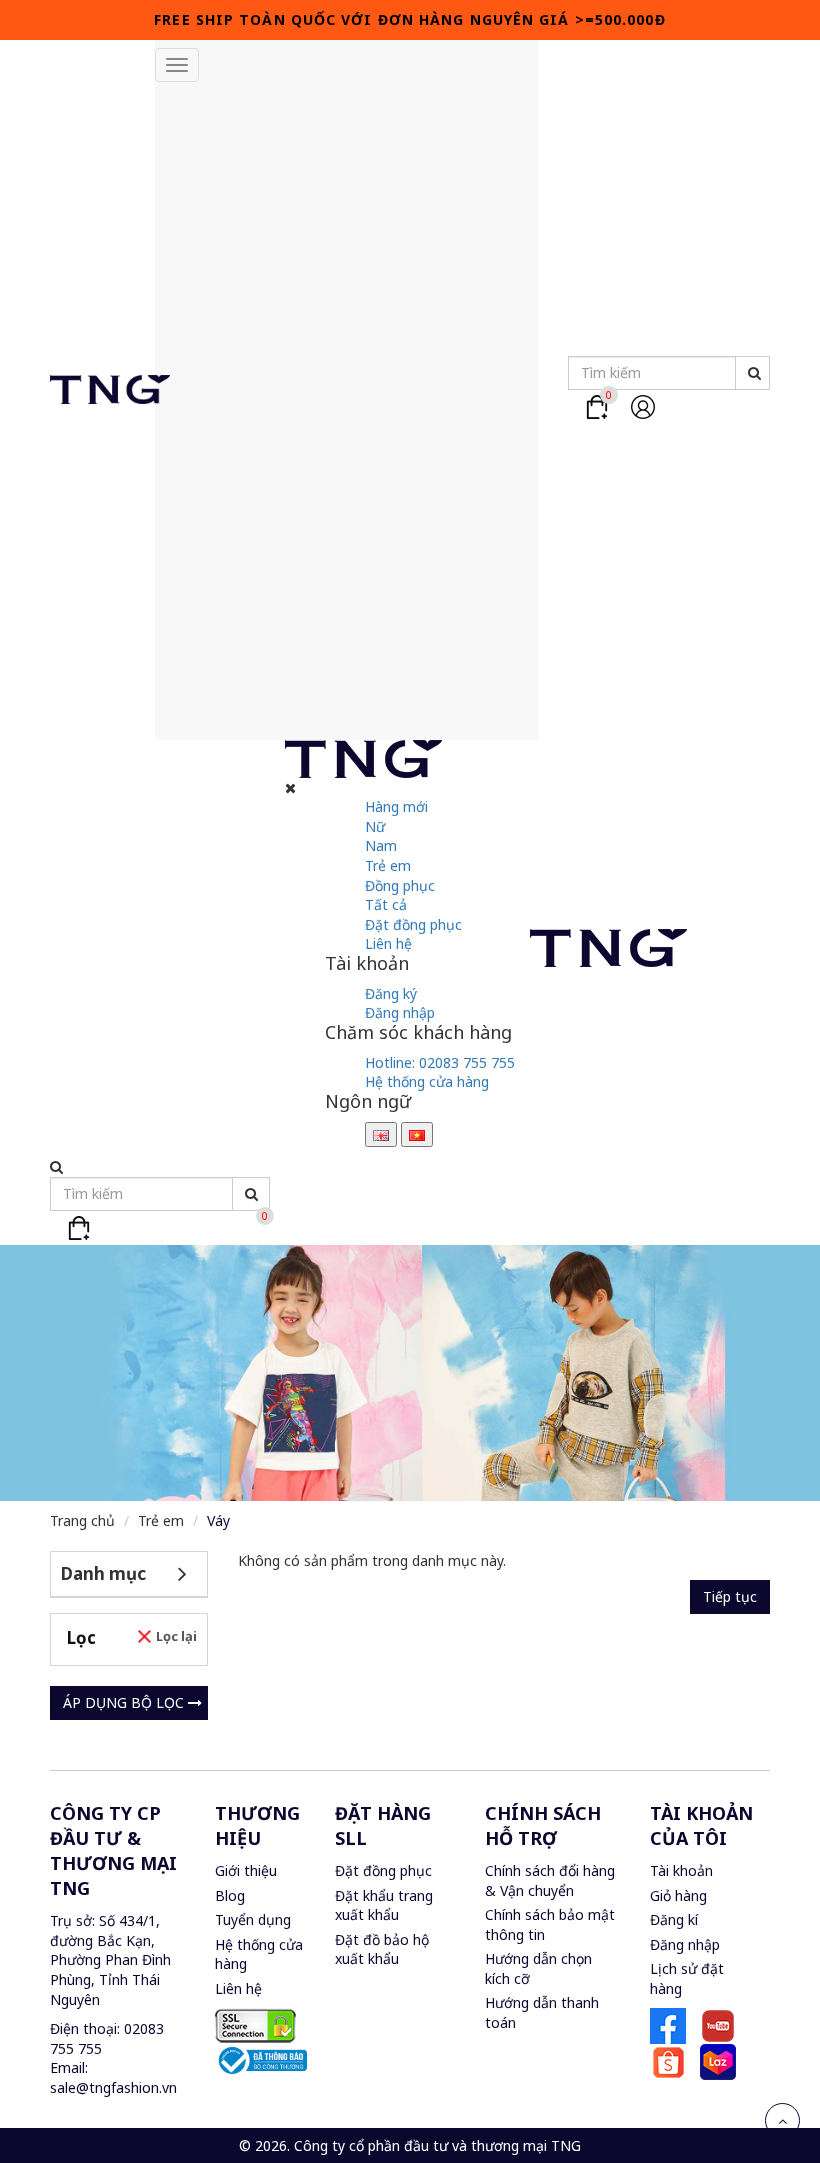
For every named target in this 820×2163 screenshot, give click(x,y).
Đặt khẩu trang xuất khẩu (384, 1905)
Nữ (375, 826)
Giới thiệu (246, 1870)
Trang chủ (82, 1520)
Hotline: (440, 1062)
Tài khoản (681, 1870)
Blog (230, 1895)
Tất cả (386, 904)
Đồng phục (400, 885)
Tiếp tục (730, 1596)
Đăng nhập (400, 1012)
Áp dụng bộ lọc (125, 1702)
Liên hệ (388, 943)
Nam (381, 845)
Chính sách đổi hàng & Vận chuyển (550, 1880)
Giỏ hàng (678, 1895)
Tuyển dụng (253, 1919)
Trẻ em (388, 865)
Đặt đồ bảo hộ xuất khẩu (382, 1949)
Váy (218, 1520)
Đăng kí (674, 1919)
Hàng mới (396, 806)
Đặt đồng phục (413, 924)
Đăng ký (391, 993)
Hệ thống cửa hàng (427, 1081)
